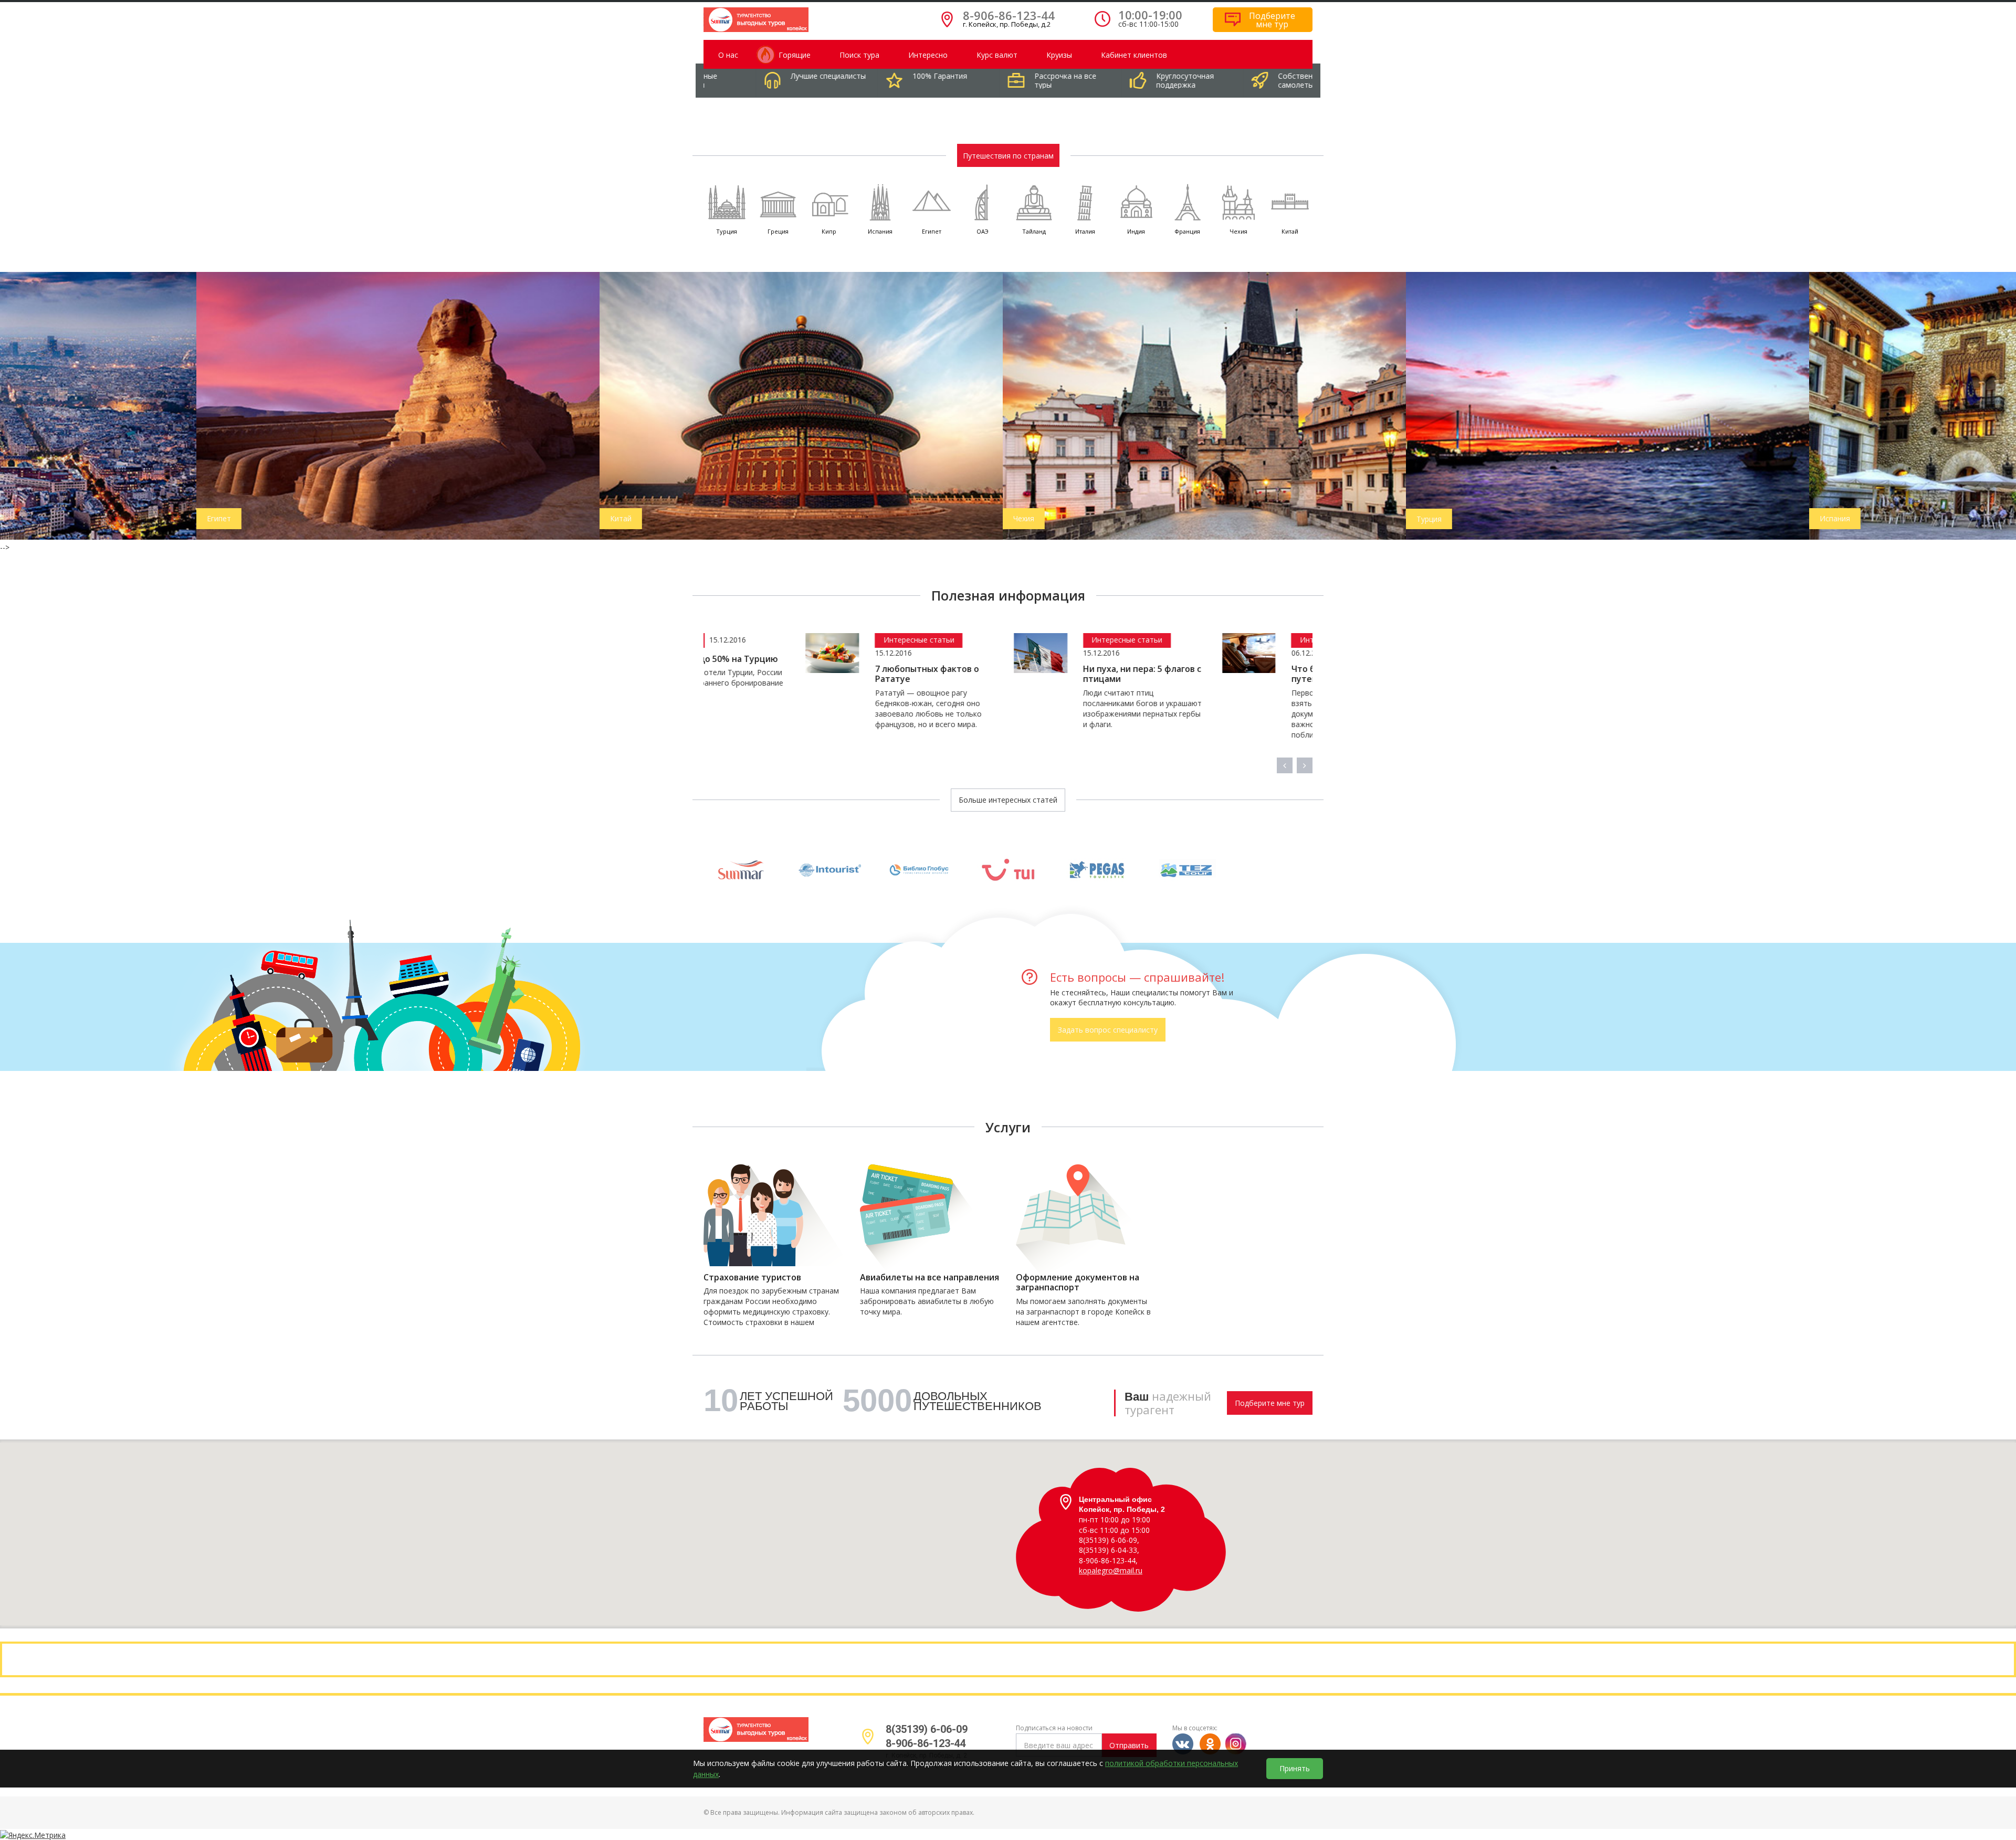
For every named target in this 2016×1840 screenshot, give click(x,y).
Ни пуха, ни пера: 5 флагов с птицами (1041, 674)
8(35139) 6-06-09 (927, 1729)
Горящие (795, 55)
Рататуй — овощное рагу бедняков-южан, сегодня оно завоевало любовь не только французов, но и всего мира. (827, 708)
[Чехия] (1008, 404)
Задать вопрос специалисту (1108, 1030)
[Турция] (1411, 405)
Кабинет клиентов (1134, 55)
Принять (1295, 1768)
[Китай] (605, 404)
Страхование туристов (752, 1278)
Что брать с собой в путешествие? (1232, 674)
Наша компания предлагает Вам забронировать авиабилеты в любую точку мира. (927, 1301)
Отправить (1129, 1745)
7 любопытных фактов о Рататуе (825, 674)
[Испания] (1814, 404)
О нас (728, 55)
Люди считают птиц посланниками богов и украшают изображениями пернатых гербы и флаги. (1041, 708)
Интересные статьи (817, 640)
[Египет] (202, 404)
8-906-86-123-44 (1009, 15)
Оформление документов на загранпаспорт (1078, 1282)
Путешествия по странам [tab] (1008, 156)
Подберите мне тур (1270, 1403)
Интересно (928, 55)
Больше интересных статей (1008, 800)
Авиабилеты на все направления (930, 1278)
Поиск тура (859, 55)
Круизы (1059, 55)
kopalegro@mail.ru (1111, 1570)
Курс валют (997, 55)
